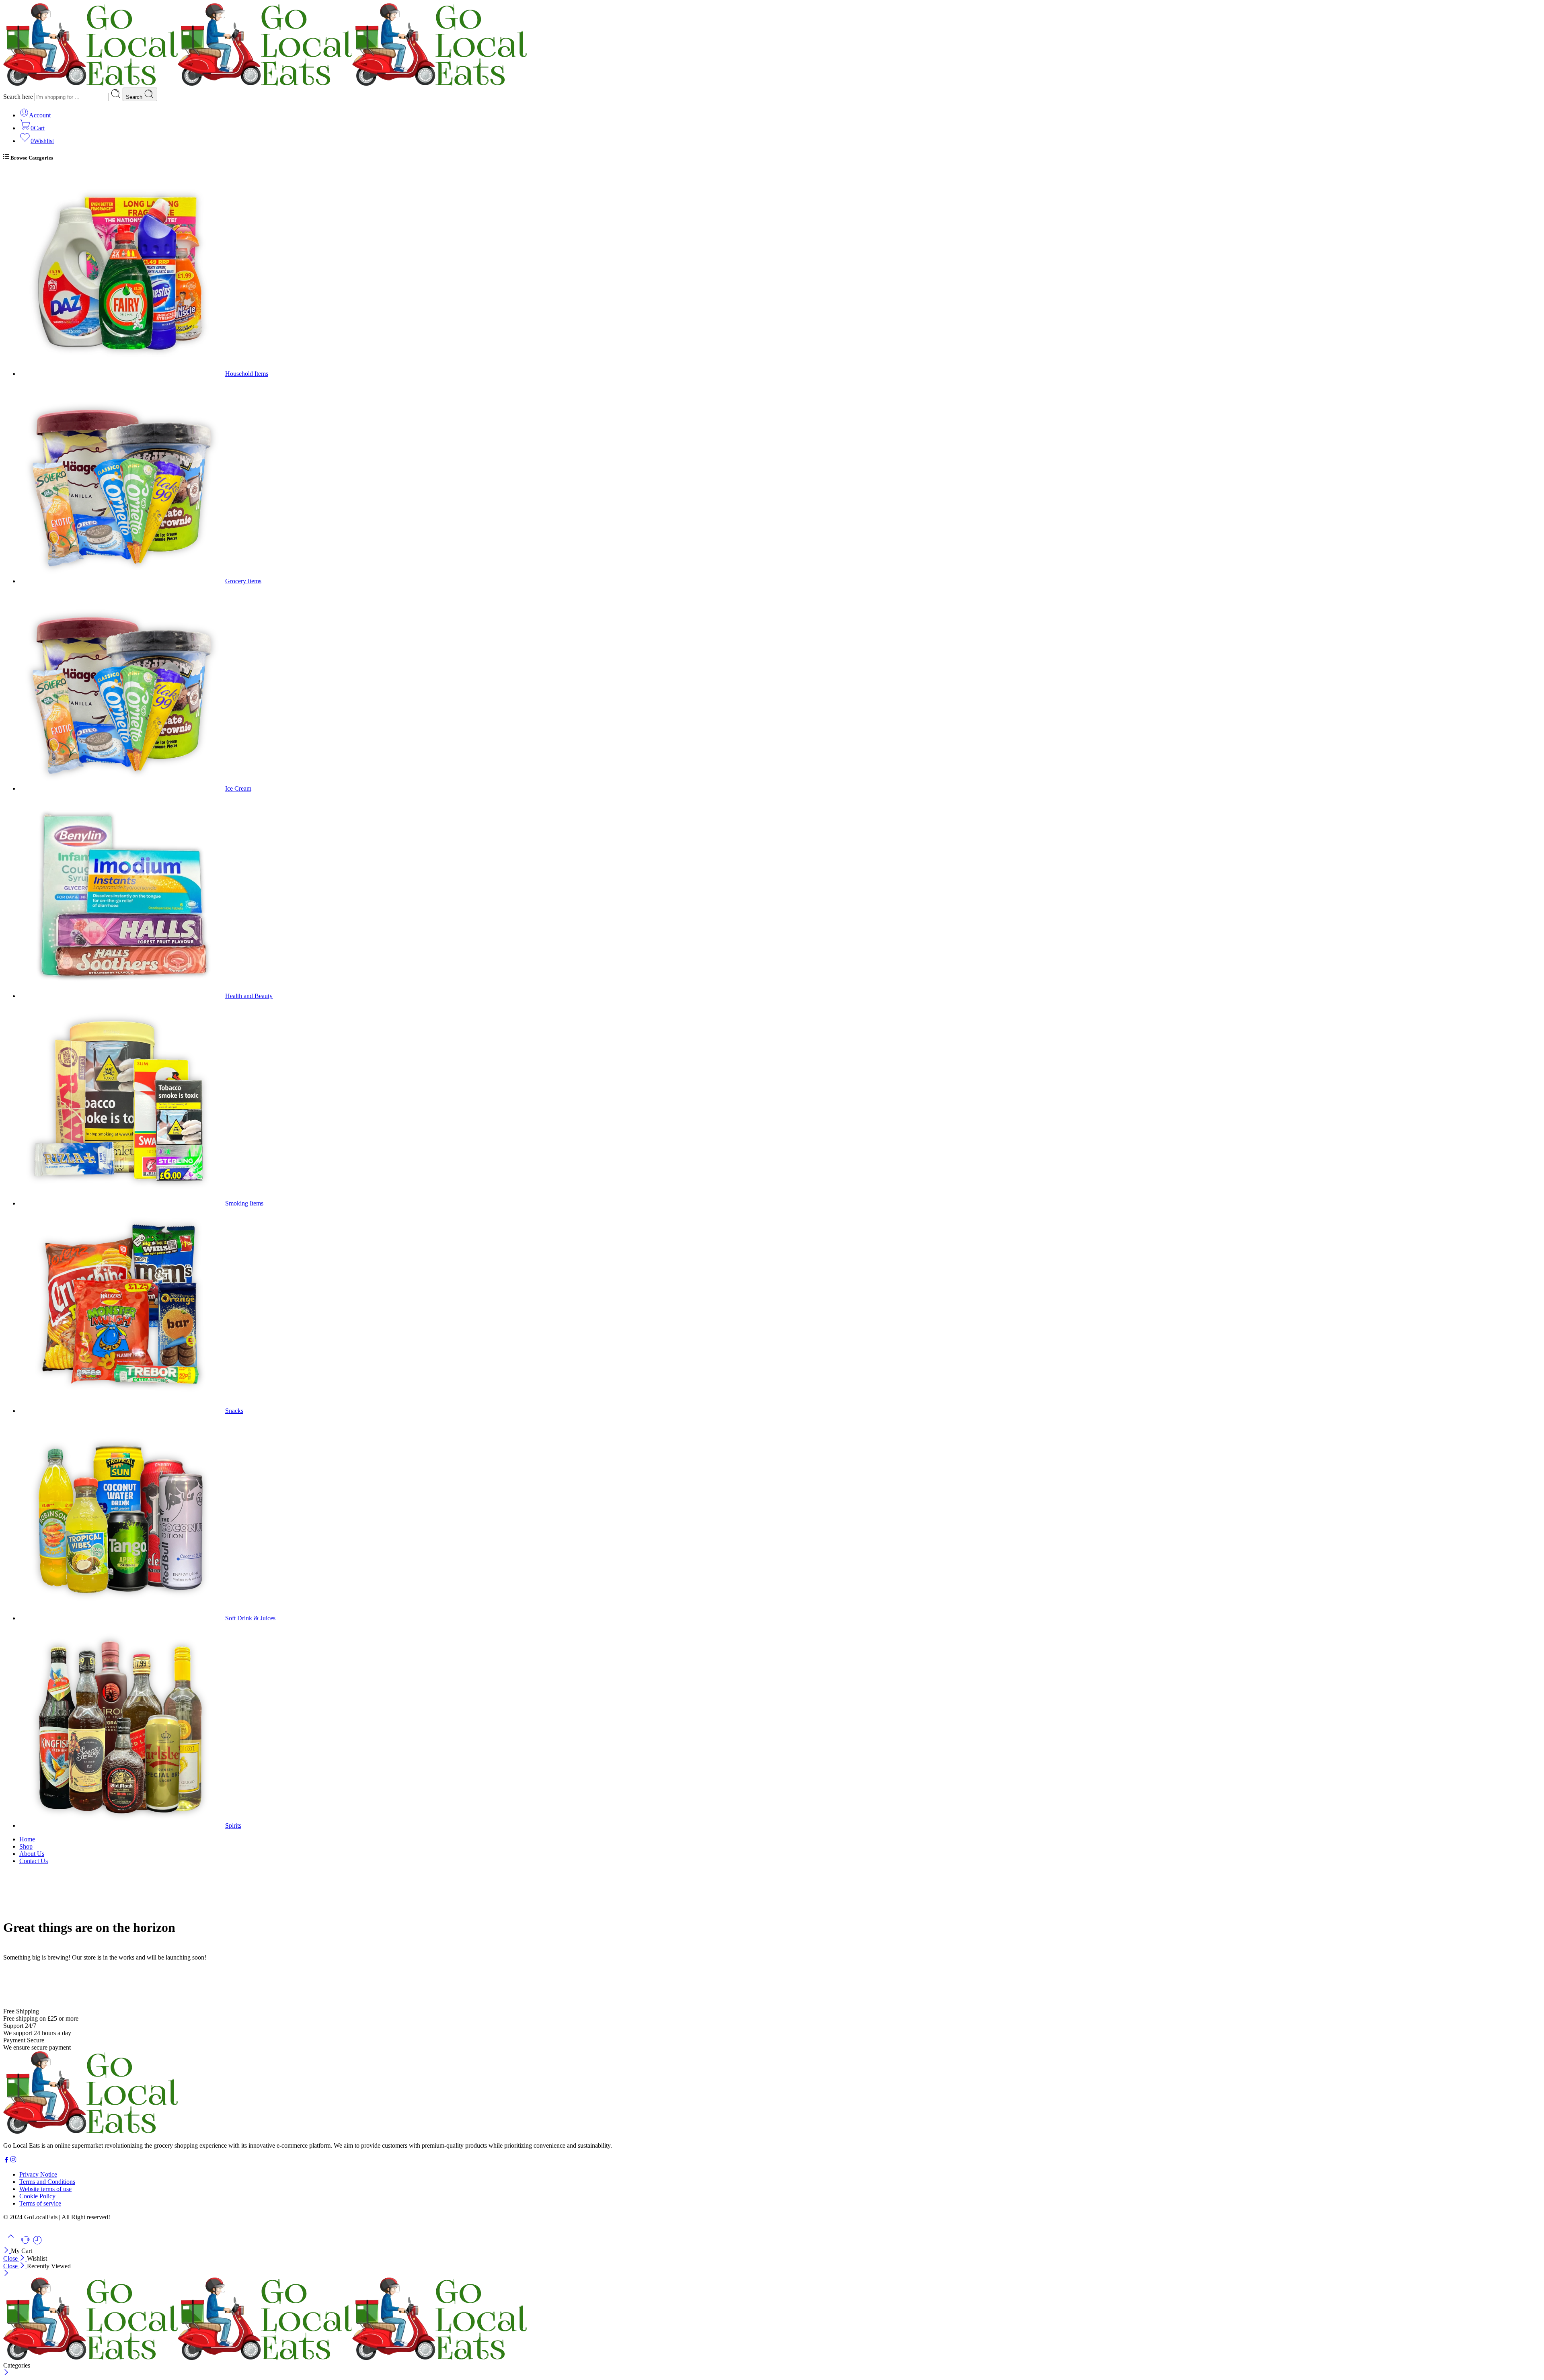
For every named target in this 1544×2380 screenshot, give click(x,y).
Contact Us (34, 1861)
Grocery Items (243, 581)
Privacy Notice (38, 2174)
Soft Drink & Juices (250, 1618)
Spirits (233, 1825)
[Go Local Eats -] (265, 84)
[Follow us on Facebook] (6, 2161)
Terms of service (40, 2203)
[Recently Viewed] (37, 2243)
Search (135, 97)
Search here (19, 97)
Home (27, 1839)
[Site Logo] (90, 2132)
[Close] (7, 2251)
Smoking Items (244, 1203)
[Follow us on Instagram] (13, 2161)
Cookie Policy (37, 2196)
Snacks (234, 1411)
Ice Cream (238, 788)
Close (11, 2258)
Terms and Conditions (47, 2182)
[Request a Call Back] (26, 2243)
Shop (26, 1846)
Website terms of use (45, 2189)
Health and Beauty (249, 996)
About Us (32, 1854)
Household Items (247, 374)
